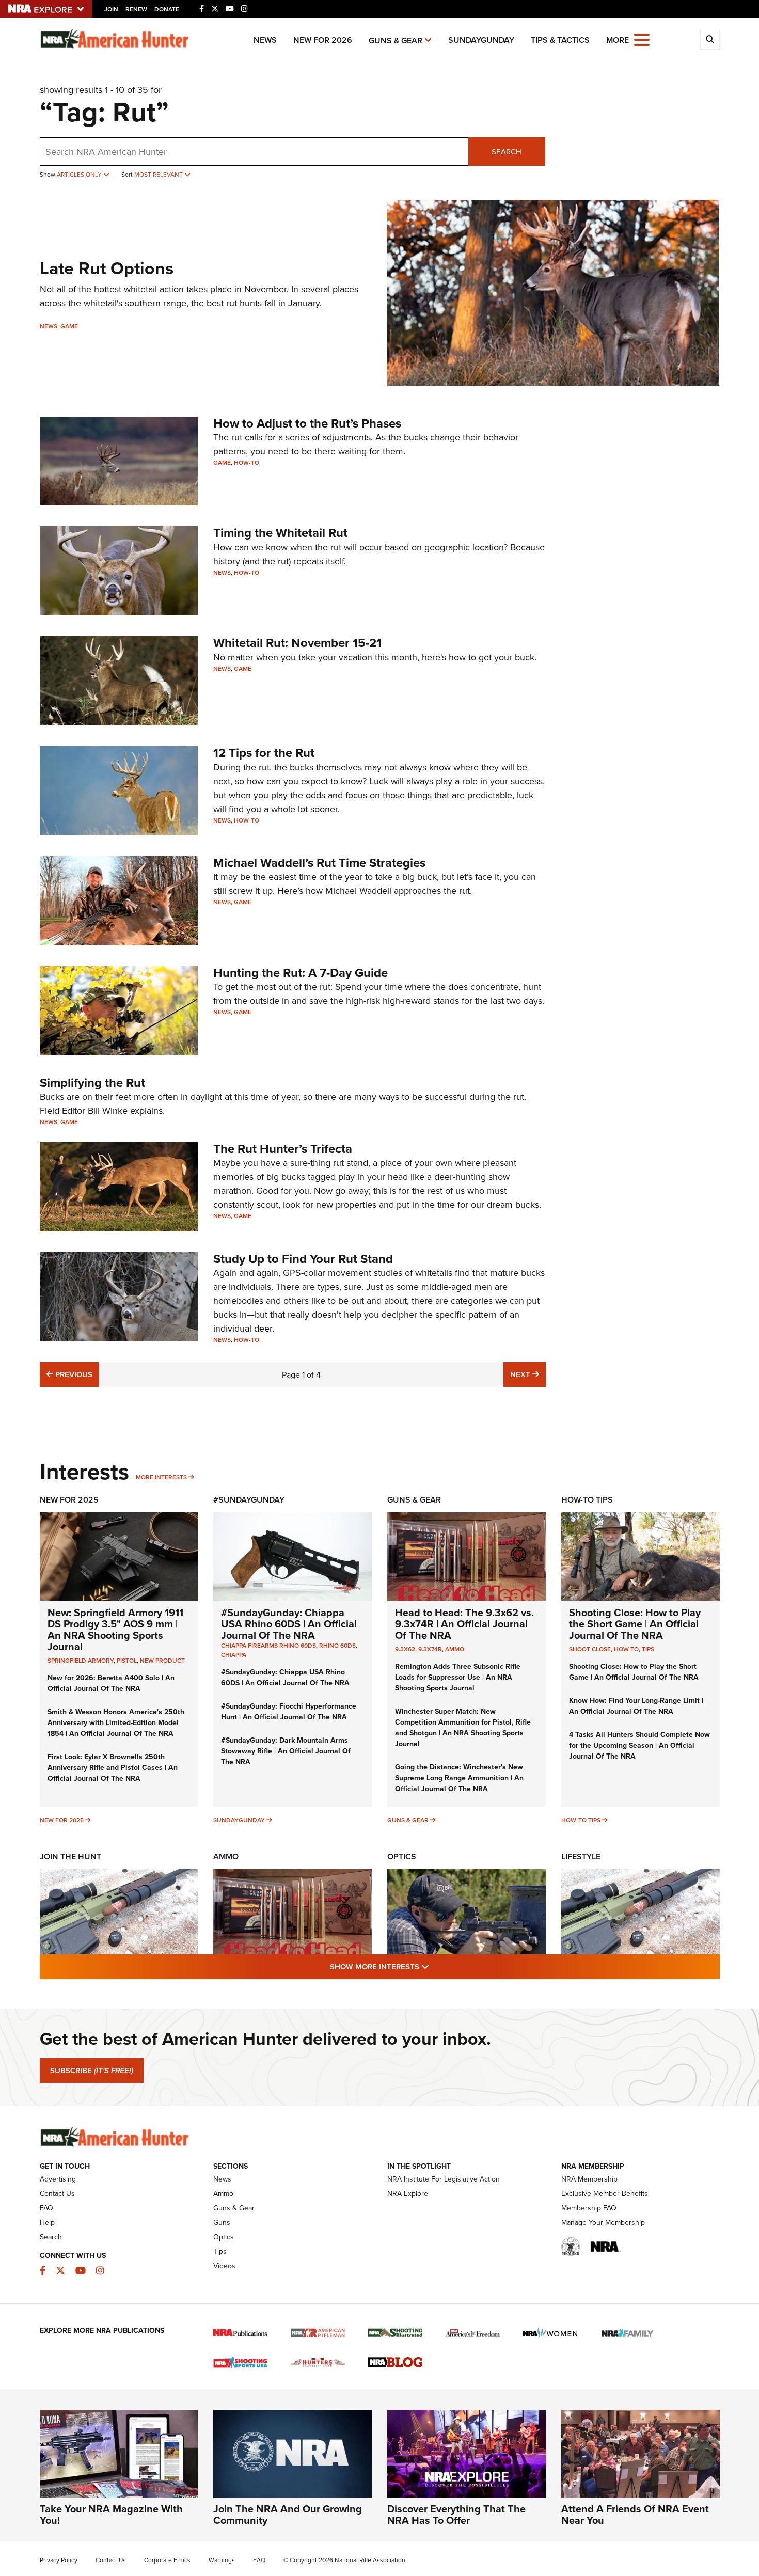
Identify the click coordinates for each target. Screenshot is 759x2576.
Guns (222, 2222)
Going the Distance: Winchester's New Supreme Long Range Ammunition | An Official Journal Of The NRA (459, 1778)
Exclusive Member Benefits (605, 2193)
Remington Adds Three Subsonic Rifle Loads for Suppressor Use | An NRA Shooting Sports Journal (458, 1677)
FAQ (46, 2208)
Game (69, 326)
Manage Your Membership (603, 2222)
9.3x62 (405, 1649)
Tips (648, 1649)
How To (626, 1649)
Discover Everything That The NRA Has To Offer (456, 2514)
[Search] (710, 40)
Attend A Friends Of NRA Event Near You (635, 2514)
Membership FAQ (589, 2208)
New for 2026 (323, 40)
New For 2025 (69, 1500)
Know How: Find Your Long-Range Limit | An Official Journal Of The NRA (636, 1706)
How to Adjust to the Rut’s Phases (307, 423)
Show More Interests (435, 1966)
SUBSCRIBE (92, 2071)
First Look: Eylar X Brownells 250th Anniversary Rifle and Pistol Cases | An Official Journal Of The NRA (113, 1767)
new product (162, 1660)
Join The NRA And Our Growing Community (288, 2514)
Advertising (58, 2179)
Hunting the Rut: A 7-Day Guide (301, 973)
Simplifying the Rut (92, 1082)
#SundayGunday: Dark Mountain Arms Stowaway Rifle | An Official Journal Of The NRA (286, 1751)
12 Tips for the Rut (264, 753)
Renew (136, 9)
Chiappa (234, 1655)
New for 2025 (62, 1820)
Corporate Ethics (167, 2560)
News (265, 40)
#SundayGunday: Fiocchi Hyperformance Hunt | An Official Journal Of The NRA (289, 1711)
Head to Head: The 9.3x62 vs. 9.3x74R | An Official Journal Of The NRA (464, 1624)
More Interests (161, 1477)
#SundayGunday (249, 1500)
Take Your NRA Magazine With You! (111, 2514)
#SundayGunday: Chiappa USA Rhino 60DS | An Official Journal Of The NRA (289, 1624)
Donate (167, 9)
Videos (224, 2266)
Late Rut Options (107, 268)
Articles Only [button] (80, 174)
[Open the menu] (642, 39)
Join (111, 9)
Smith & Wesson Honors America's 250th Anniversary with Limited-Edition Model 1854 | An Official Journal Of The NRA (116, 1722)
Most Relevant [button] (159, 174)
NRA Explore (408, 2193)
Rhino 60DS (337, 1645)
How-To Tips (587, 1500)
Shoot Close (590, 1649)
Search (507, 152)
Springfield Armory (81, 1660)
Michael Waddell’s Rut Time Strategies (319, 863)
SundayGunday (481, 40)
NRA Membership (589, 2179)
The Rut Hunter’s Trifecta (283, 1149)
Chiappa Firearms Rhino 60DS (268, 1645)
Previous (73, 1374)
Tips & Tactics (560, 40)
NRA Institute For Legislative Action (444, 2179)
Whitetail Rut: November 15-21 (297, 643)
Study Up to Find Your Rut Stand (303, 1259)
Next (528, 1374)
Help (47, 2222)
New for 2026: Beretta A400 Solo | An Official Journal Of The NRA (111, 1683)
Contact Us (57, 2193)
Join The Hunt (70, 1856)
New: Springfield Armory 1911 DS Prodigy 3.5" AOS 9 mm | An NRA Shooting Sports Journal (115, 1629)
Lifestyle (581, 1856)
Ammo (455, 1649)
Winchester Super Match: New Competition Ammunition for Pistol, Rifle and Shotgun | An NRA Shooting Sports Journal (463, 1727)
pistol (127, 1660)
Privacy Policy (59, 2560)
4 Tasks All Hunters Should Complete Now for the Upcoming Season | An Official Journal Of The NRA (639, 1745)
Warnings (222, 2560)
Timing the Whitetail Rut (280, 533)
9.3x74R (430, 1649)
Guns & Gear (396, 41)
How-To (247, 462)
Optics (402, 1856)
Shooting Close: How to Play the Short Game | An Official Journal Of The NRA (635, 1624)
